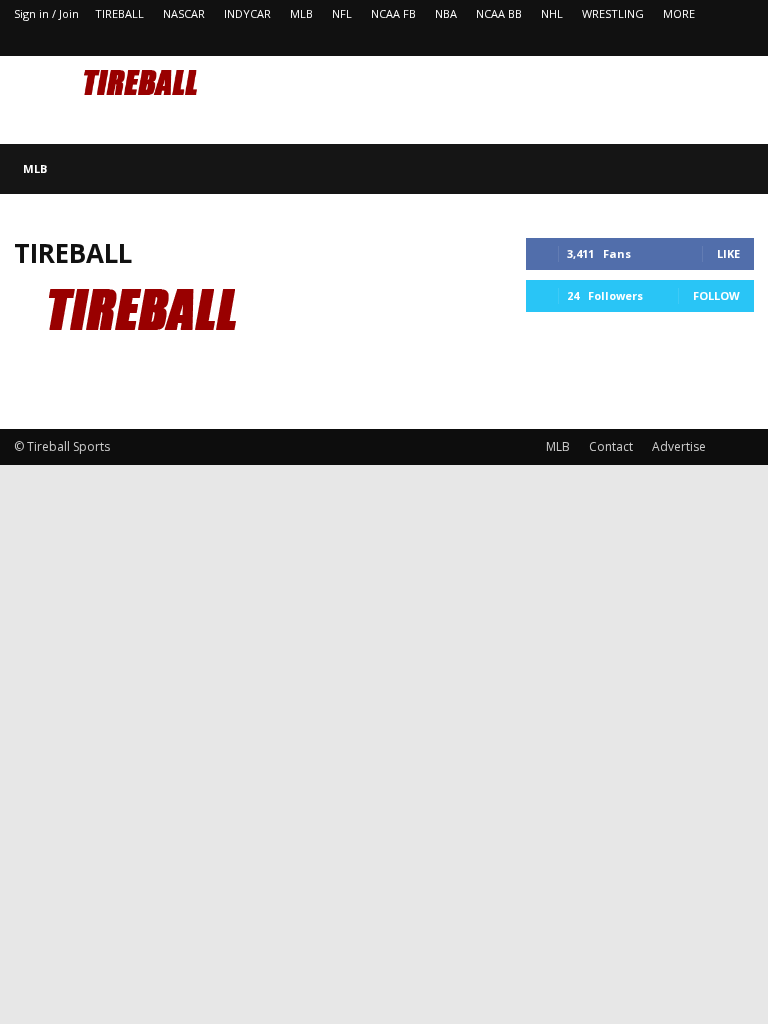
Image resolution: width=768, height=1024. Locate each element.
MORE (679, 13)
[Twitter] (739, 42)
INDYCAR (247, 13)
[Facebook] (706, 42)
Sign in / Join (46, 13)
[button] (730, 168)
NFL (342, 13)
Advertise (679, 446)
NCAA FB (393, 13)
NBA (446, 13)
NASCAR (184, 13)
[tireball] (156, 382)
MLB (301, 13)
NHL (552, 13)
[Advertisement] (519, 100)
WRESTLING (613, 13)
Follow (716, 295)
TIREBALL (119, 13)
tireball (73, 253)
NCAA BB (499, 13)
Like (728, 253)
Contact (611, 446)
